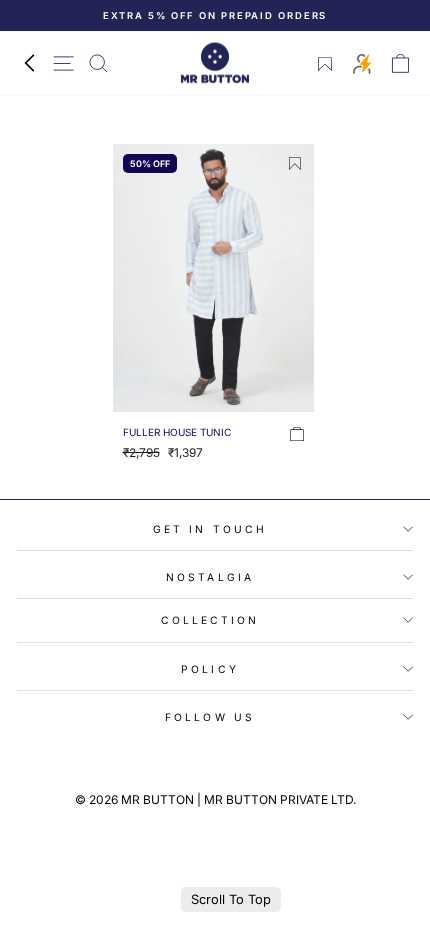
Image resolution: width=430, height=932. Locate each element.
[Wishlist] (325, 64)
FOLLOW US (210, 717)
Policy (210, 669)
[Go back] (29, 63)
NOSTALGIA (210, 577)
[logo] (215, 63)
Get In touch (210, 529)
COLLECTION (210, 620)
